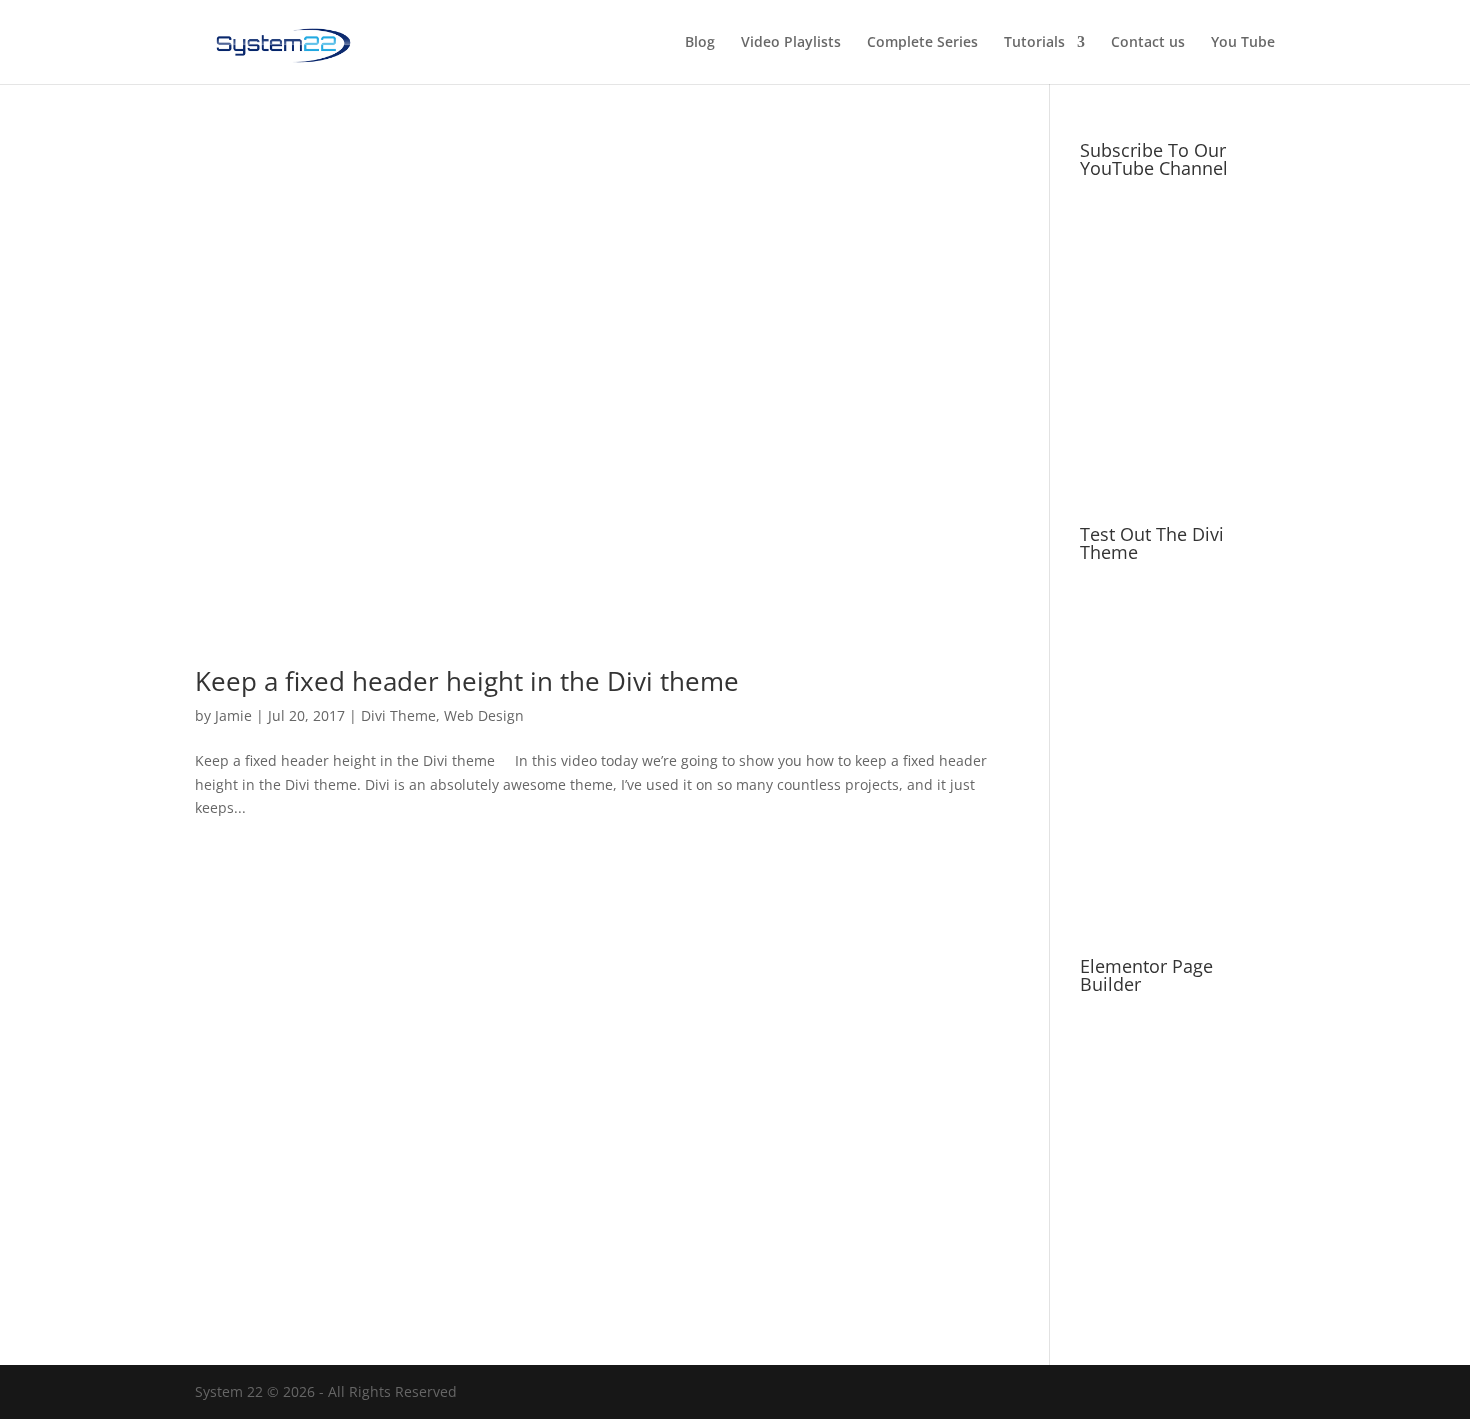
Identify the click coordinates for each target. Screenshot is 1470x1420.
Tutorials (1034, 43)
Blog (700, 43)
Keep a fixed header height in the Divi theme (467, 681)
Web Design (484, 715)
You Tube (1243, 43)
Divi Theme (398, 715)
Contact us (1148, 43)
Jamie (233, 715)
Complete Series (922, 43)
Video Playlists (791, 43)
